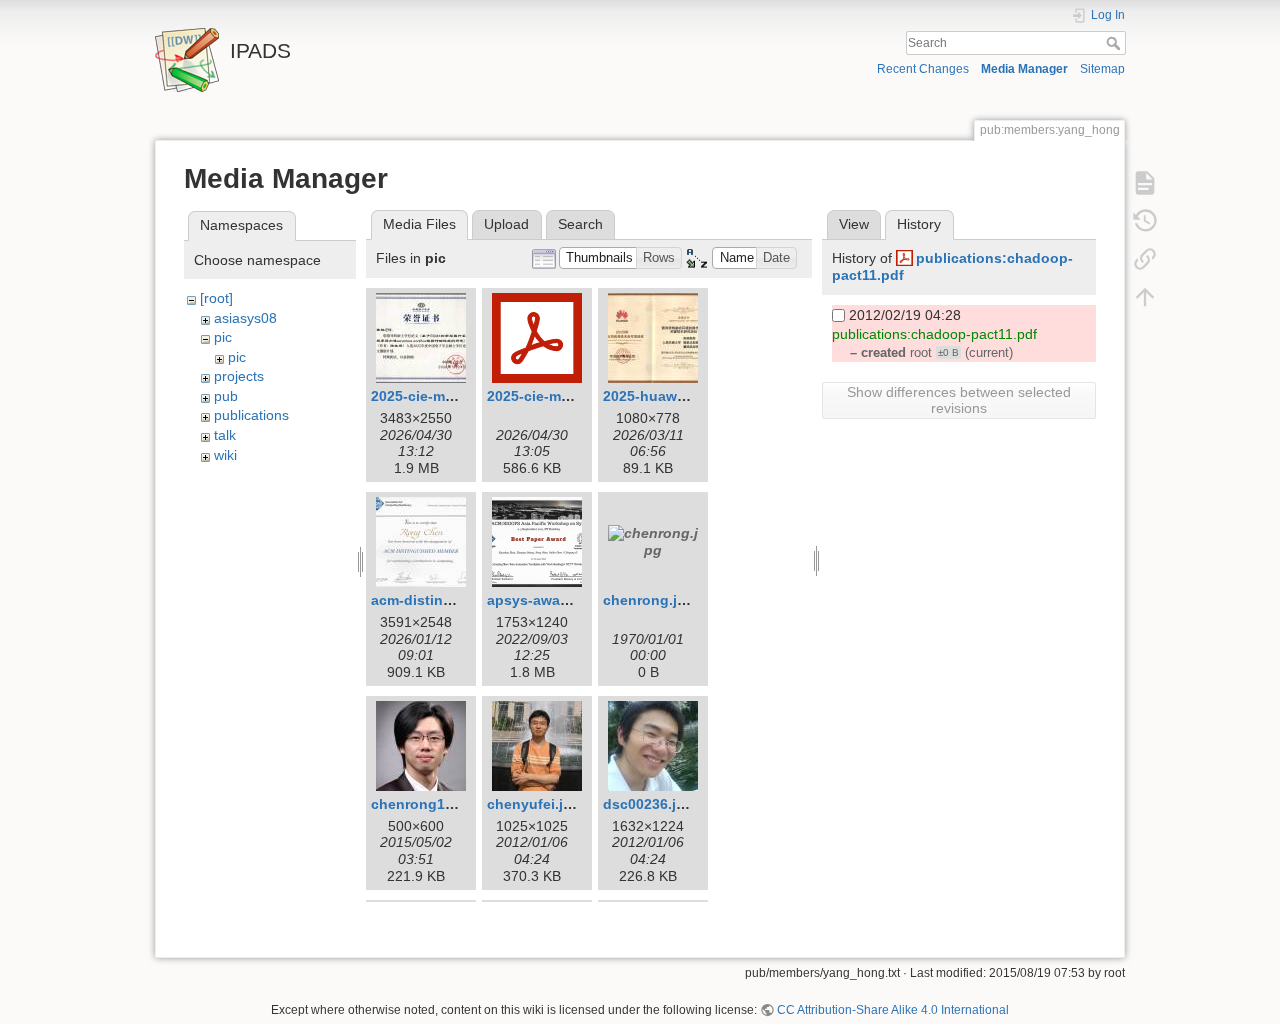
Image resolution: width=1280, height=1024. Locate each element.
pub (226, 396)
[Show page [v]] (1145, 182)
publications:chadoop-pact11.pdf (934, 334)
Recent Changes (923, 69)
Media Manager (1024, 69)
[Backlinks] (1145, 258)
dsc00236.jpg (648, 804)
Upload (506, 224)
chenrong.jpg (649, 600)
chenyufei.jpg (534, 804)
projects (239, 376)
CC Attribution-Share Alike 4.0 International (893, 1010)
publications (251, 415)
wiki (225, 455)
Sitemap (1102, 69)
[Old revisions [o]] (1145, 220)
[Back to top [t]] (1145, 296)
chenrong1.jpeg (425, 804)
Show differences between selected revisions (959, 400)
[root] (216, 298)
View (854, 224)
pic (223, 337)
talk (225, 435)
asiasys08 (245, 318)
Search (1115, 43)
